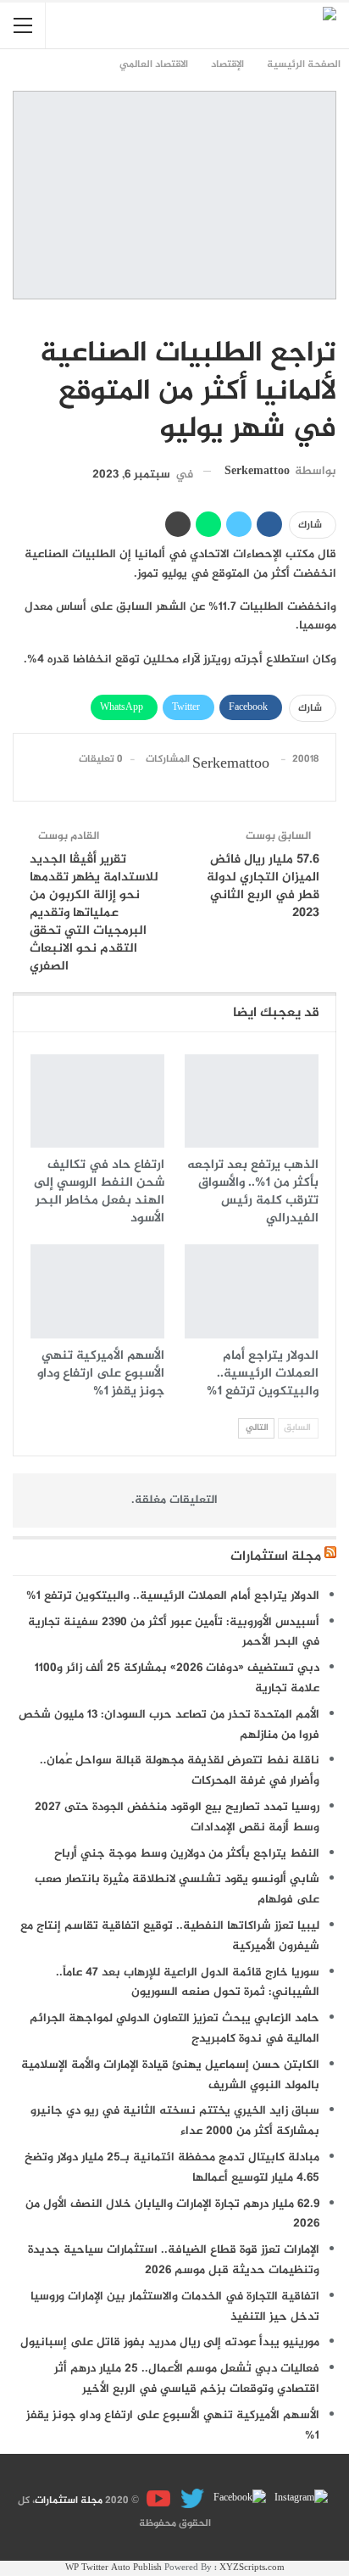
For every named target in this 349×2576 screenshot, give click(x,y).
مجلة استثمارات (276, 1557)
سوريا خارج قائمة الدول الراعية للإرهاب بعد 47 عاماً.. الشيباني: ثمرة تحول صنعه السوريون (188, 1983)
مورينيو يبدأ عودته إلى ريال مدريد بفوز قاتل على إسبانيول (170, 2342)
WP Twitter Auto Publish (114, 2568)
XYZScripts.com (252, 2568)
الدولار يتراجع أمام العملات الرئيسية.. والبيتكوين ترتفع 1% (173, 1596)
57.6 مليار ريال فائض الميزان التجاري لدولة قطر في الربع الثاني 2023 (263, 886)
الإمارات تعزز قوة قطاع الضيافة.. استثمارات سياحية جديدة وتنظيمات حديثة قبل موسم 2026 (174, 2260)
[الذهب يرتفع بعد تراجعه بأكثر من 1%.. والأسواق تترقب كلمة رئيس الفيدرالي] (252, 1101)
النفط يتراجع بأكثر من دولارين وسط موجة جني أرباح (187, 1854)
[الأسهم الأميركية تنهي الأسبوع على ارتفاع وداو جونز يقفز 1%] (97, 1291)
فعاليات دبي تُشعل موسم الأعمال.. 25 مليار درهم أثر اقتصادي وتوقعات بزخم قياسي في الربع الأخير (187, 2379)
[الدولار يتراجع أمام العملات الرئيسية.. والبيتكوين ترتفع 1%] (252, 1291)
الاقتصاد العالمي (330, 318)
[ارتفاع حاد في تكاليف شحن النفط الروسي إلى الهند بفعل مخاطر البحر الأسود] (97, 1101)
